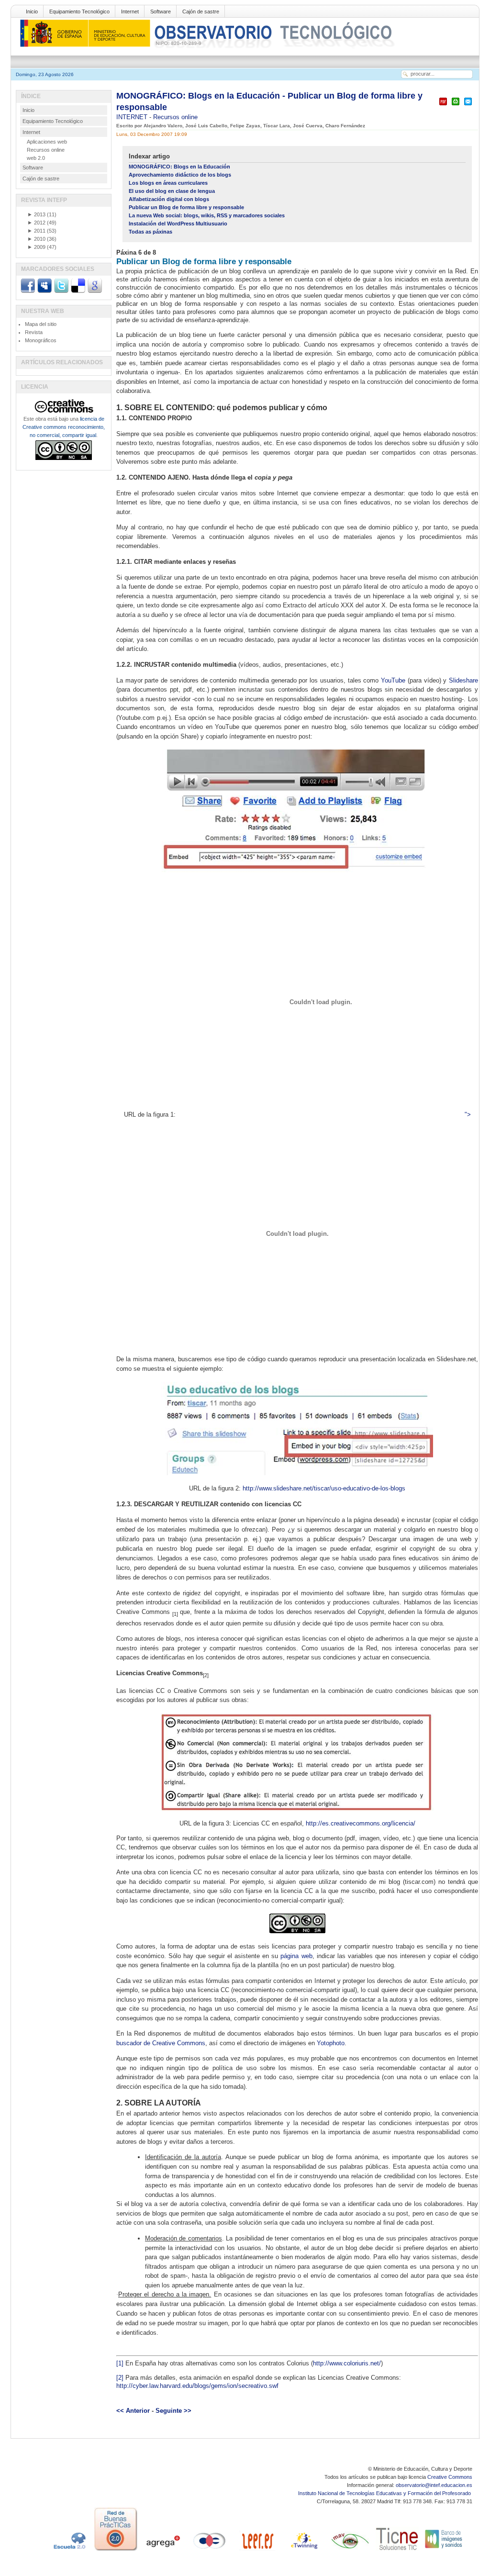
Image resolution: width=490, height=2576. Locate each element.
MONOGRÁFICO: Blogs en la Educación (179, 167)
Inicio (32, 11)
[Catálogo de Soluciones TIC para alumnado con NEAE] (397, 2551)
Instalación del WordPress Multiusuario (178, 224)
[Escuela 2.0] (69, 2551)
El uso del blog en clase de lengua (172, 191)
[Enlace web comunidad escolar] (210, 2551)
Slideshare (463, 680)
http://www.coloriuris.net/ (347, 2363)
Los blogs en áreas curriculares (168, 183)
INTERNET (133, 117)
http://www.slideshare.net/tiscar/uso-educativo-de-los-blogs (324, 1488)
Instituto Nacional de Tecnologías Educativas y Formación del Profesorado (385, 2493)
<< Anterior (133, 2411)
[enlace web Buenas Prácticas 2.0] (116, 2551)
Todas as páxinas (150, 232)
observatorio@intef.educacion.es (434, 2485)
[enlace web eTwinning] (303, 2551)
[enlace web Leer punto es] (256, 2551)
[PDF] (443, 106)
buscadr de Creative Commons (161, 2043)
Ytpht (331, 2043)
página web (296, 1956)
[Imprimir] (456, 106)
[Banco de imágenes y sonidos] (444, 2551)
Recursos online (175, 117)
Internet (130, 11)
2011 (36, 231)
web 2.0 (36, 158)
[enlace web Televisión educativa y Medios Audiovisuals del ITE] (350, 2551)
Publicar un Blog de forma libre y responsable (186, 207)
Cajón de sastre (201, 11)
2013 (36, 214)
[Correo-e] (468, 106)
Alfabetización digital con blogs (169, 199)
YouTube (393, 680)
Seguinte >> (173, 2411)
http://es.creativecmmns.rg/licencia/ (361, 1823)
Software (161, 11)
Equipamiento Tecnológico (79, 11)
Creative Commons (450, 2477)
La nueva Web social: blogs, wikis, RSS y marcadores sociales (207, 215)
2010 (36, 239)
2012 (36, 223)
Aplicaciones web (47, 142)
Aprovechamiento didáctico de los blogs (180, 175)
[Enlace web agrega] (163, 2551)
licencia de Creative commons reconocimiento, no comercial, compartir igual (64, 427)
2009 (36, 247)
